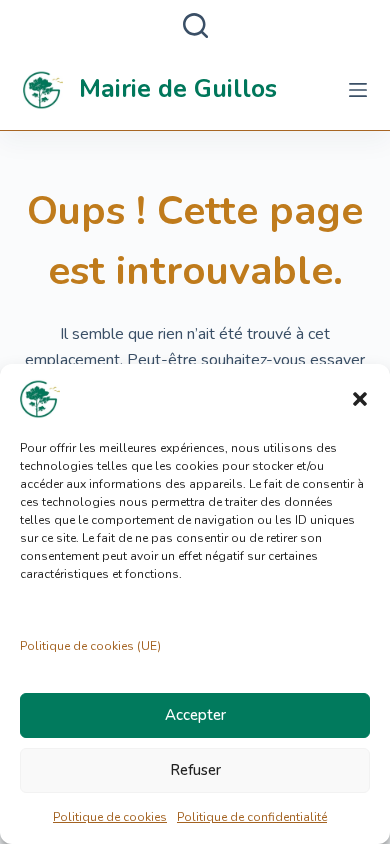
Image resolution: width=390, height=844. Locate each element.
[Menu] (358, 90)
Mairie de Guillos (178, 89)
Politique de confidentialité (252, 817)
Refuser (195, 770)
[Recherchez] (195, 25)
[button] (360, 399)
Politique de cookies (110, 817)
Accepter (195, 715)
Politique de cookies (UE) (90, 646)
